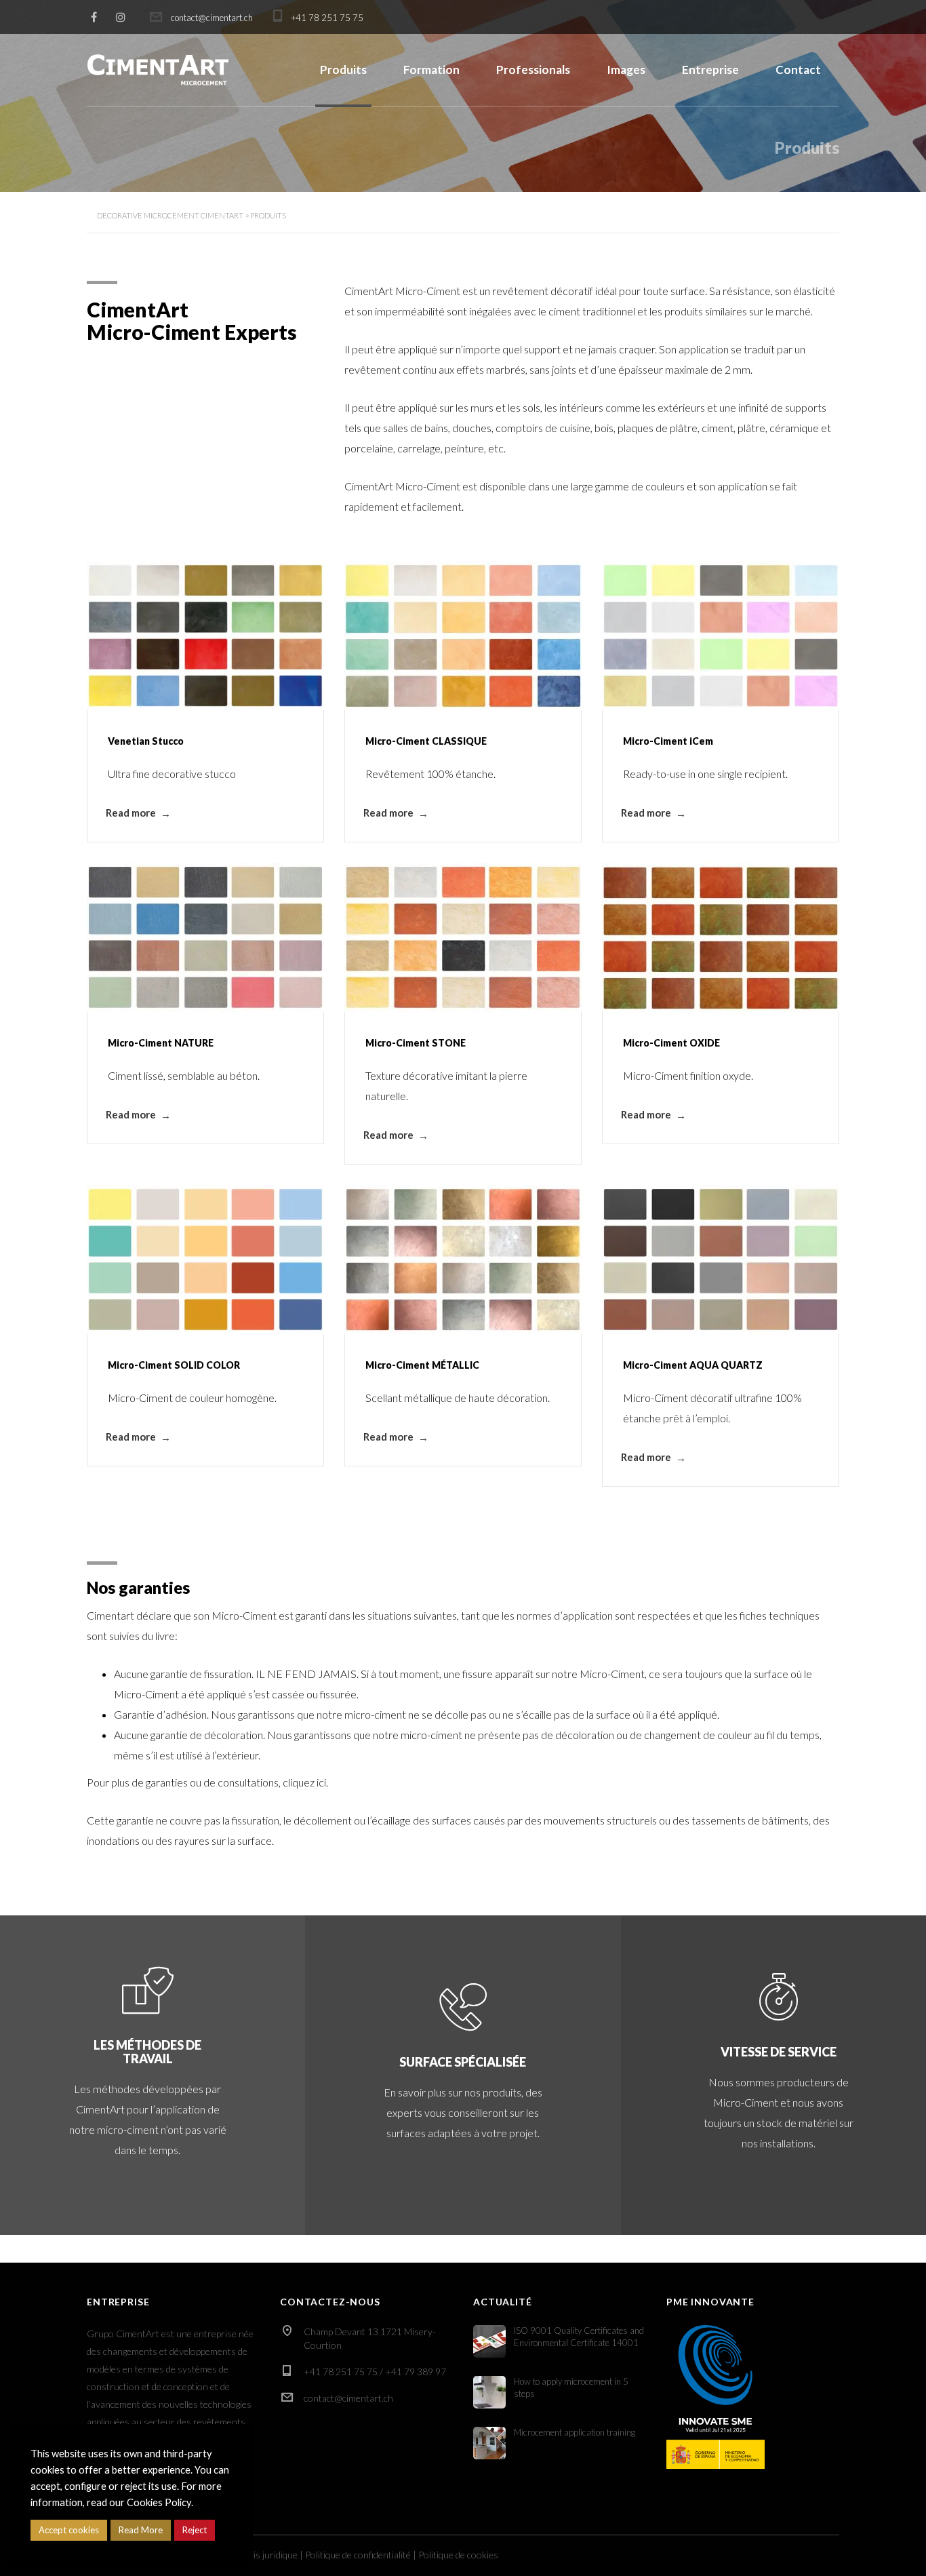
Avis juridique (270, 2555)
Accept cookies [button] (69, 2530)
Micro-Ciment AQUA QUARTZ (693, 1365)
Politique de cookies (458, 2555)
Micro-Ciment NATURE (161, 1043)
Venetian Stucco (146, 741)
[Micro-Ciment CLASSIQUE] (463, 636)
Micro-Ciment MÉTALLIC (422, 1365)
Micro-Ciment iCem (668, 741)
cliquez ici (304, 1782)
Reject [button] (195, 2530)
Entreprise (710, 70)
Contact (798, 70)
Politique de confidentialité (358, 2555)
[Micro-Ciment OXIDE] (721, 937)
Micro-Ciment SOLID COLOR (174, 1365)
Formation (431, 70)
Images (626, 70)
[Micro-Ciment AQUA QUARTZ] (721, 1260)
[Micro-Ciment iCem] (721, 636)
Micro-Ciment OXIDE (671, 1043)
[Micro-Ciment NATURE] (205, 937)
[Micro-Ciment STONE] (463, 937)
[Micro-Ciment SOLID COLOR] (205, 1260)
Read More (141, 2530)
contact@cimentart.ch (348, 2398)
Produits (343, 70)
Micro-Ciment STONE (416, 1043)
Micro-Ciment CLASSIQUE (426, 741)
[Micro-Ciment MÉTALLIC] (463, 1260)
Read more (131, 813)
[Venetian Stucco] (205, 636)
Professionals (533, 70)
